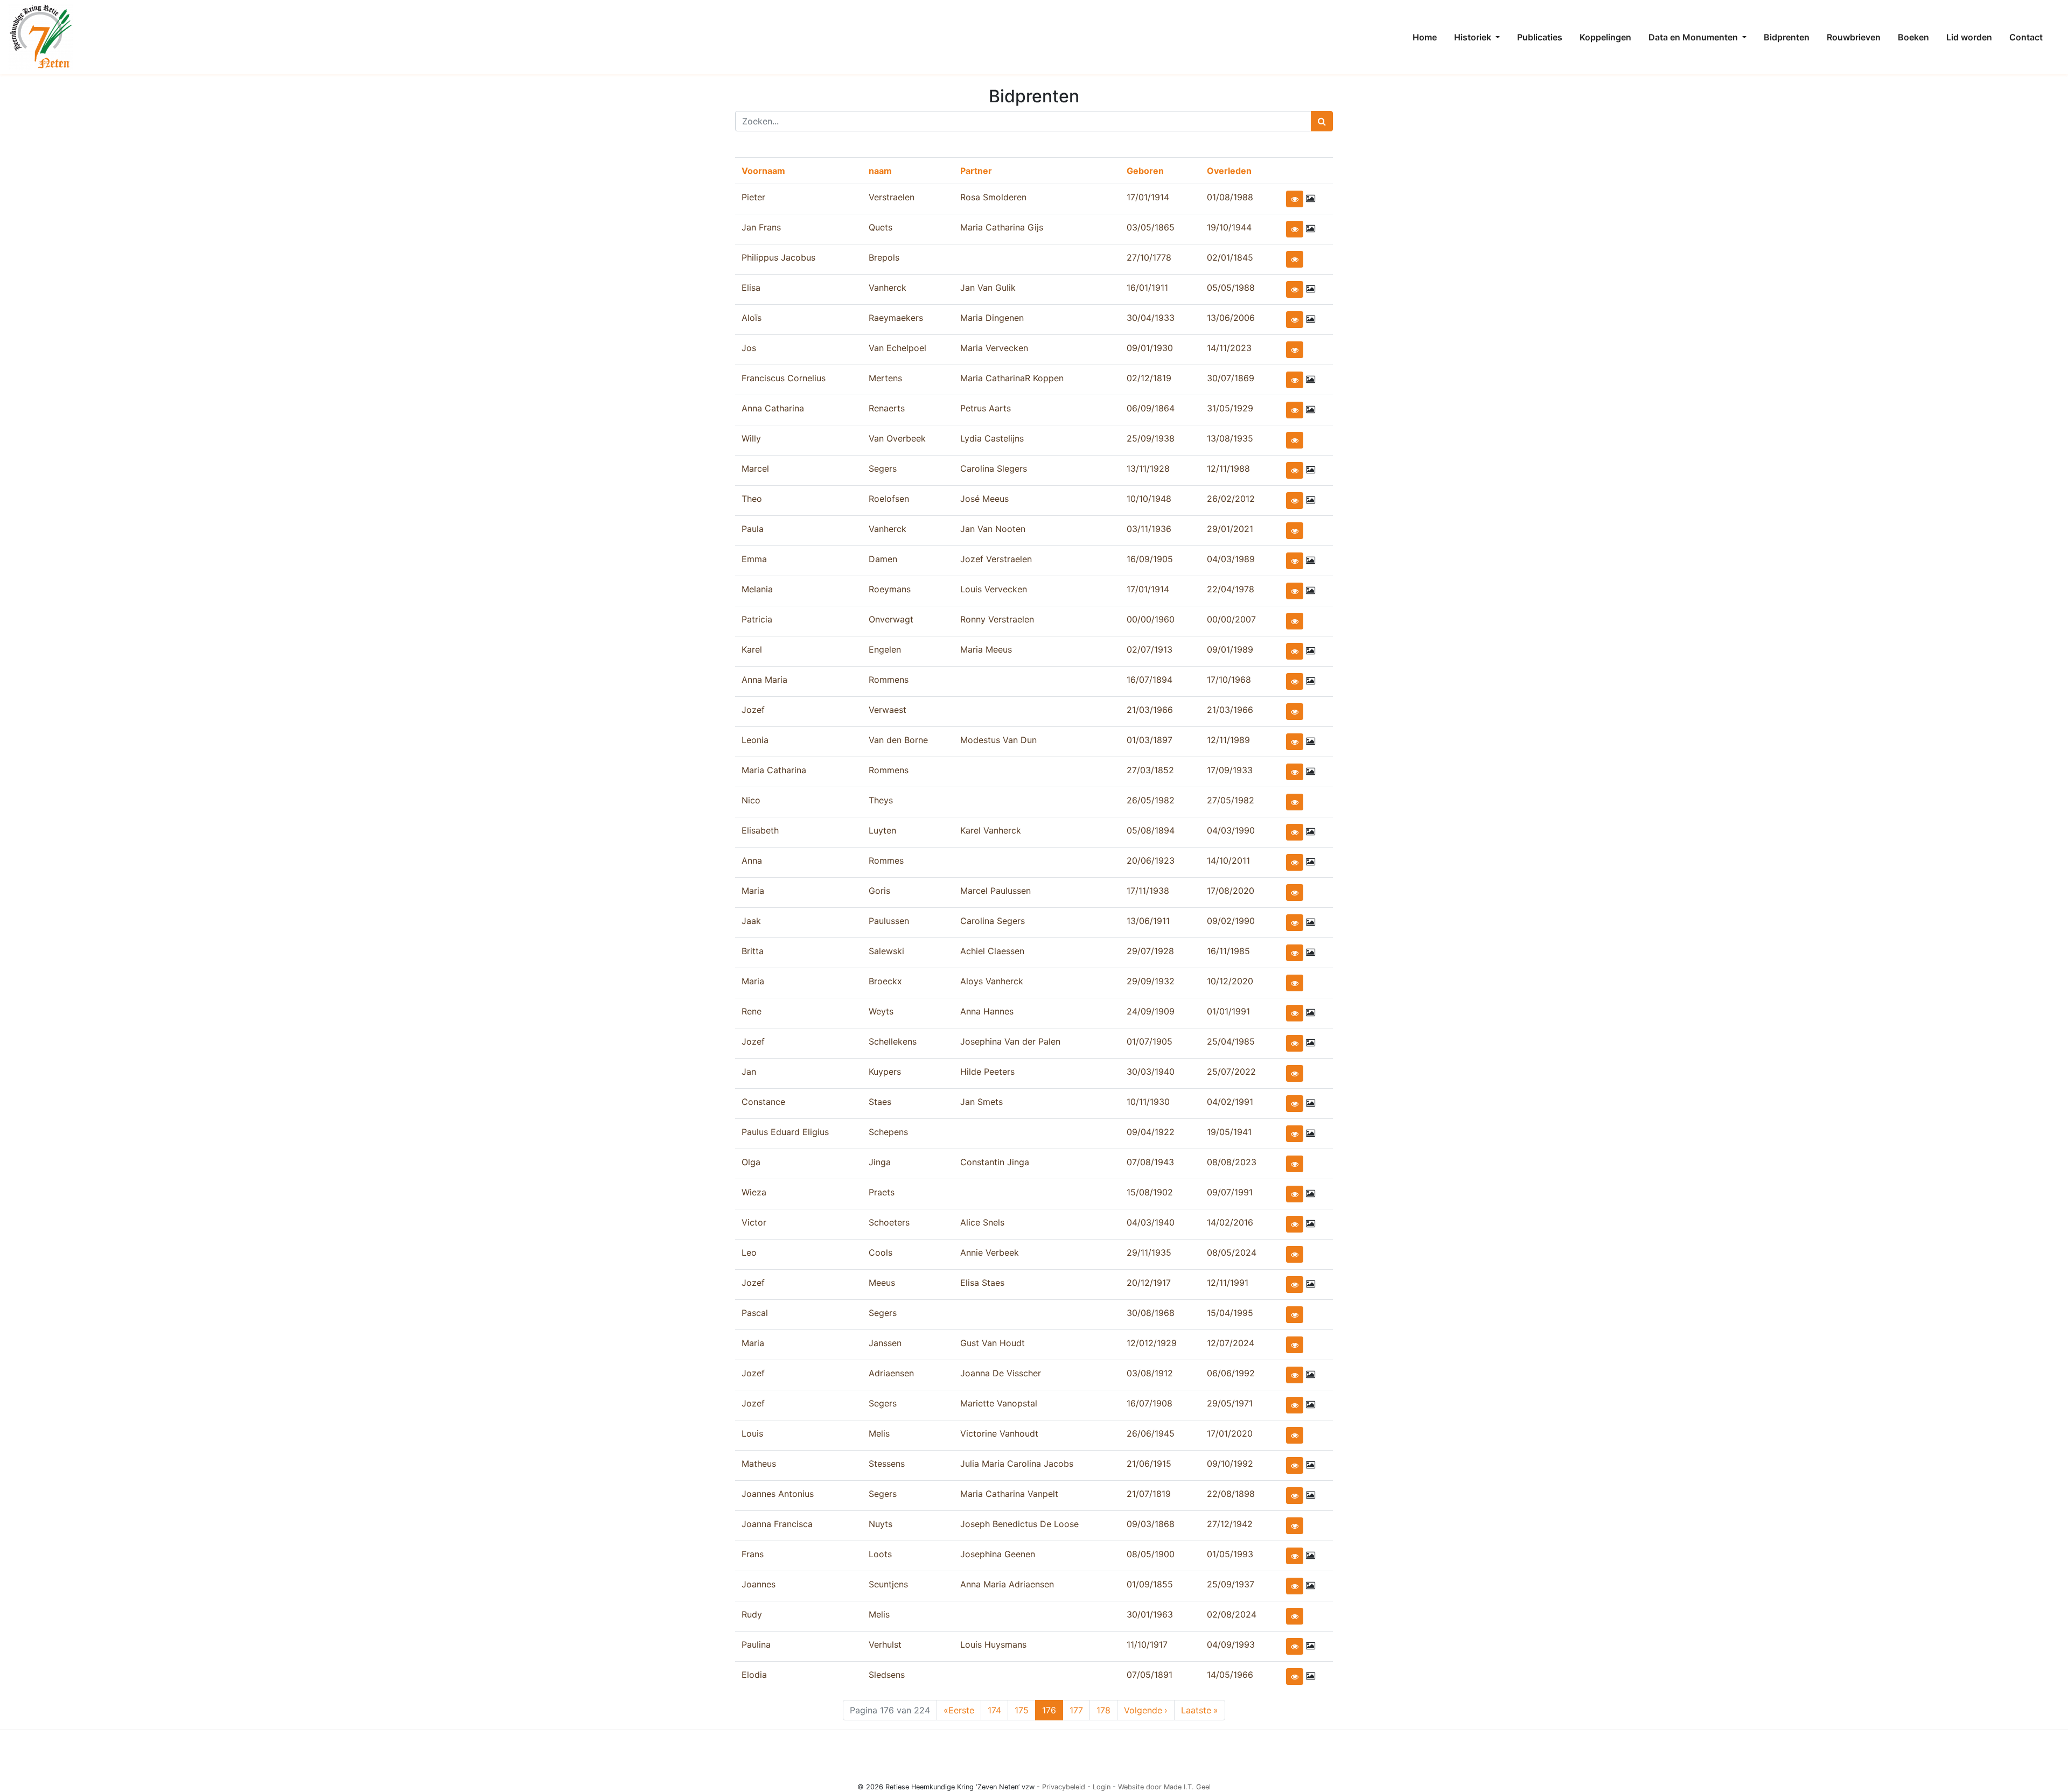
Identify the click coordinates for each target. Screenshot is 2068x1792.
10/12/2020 (1230, 981)
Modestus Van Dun (998, 740)
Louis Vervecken (994, 589)
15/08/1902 (1150, 1192)
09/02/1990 (1231, 921)
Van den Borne (898, 740)
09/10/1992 (1230, 1464)
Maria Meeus (986, 649)
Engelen (885, 649)
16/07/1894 (1150, 680)
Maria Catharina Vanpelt (1009, 1494)
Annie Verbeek (990, 1252)
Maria (753, 891)
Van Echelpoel (897, 348)
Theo (752, 499)
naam (880, 171)
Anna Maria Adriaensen (1007, 1584)
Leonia (755, 740)
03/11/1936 (1149, 529)
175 (1024, 1710)
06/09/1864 (1151, 408)
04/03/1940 (1151, 1222)
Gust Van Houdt (993, 1343)
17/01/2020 (1230, 1433)
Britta (753, 951)
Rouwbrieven (1854, 37)
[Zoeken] (1322, 121)
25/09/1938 (1151, 438)
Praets (882, 1192)
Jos (749, 348)
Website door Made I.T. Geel (1164, 1787)
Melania (757, 589)
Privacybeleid (1064, 1787)
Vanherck (888, 288)
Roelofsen (889, 499)
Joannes (759, 1584)
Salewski (886, 951)
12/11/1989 (1228, 740)
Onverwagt (891, 619)
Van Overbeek (897, 438)
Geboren (1145, 171)
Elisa (751, 288)
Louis (752, 1433)
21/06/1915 (1149, 1464)
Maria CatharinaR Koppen (1012, 378)
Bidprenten (1787, 37)
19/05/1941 (1229, 1132)
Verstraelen (892, 197)
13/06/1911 (1148, 921)
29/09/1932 (1151, 981)
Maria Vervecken (994, 348)
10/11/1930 (1148, 1102)
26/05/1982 (1151, 800)
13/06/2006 (1231, 318)
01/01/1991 (1228, 1011)
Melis (879, 1433)
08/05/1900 (1151, 1554)
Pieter (753, 197)
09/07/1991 (1230, 1192)
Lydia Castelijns (992, 438)
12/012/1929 (1152, 1343)
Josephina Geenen (998, 1554)
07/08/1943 (1150, 1162)
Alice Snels (982, 1222)
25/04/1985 (1231, 1041)
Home (1425, 37)
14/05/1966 (1230, 1675)
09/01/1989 (1230, 649)
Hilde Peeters (987, 1072)
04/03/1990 (1231, 830)
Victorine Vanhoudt (999, 1433)
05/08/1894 (1151, 830)
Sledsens (887, 1675)
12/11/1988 (1228, 468)
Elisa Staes (982, 1283)
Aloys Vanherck (992, 981)
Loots (880, 1554)
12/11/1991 (1228, 1283)
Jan (749, 1072)
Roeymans (890, 589)
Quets (881, 227)
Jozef (753, 710)
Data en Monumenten (1694, 37)
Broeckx (885, 981)
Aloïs (752, 318)
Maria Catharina (774, 770)
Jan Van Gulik (988, 288)
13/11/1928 (1148, 468)
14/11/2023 (1229, 348)
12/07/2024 (1231, 1343)
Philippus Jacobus (778, 257)
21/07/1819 (1149, 1494)
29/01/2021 (1230, 529)
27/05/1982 (1231, 800)
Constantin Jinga (995, 1162)
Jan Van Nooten (993, 529)
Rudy (752, 1614)
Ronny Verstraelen (997, 619)
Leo (749, 1252)
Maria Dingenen (992, 318)
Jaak (751, 921)
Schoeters (889, 1222)
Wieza (754, 1192)
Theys (881, 800)
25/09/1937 (1231, 1584)
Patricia (757, 619)
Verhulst (885, 1644)
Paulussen (889, 921)
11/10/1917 (1147, 1644)
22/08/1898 (1231, 1494)
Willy (751, 438)
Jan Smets (981, 1102)
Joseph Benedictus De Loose (1019, 1524)
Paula (753, 529)
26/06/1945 (1151, 1433)
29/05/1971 (1230, 1403)
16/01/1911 (1147, 288)
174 (997, 1710)
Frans (753, 1554)
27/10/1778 (1149, 257)
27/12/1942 (1230, 1524)
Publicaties (1540, 37)
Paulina (756, 1644)
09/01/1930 (1150, 348)
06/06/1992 (1231, 1373)
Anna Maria (764, 680)
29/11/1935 (1149, 1252)
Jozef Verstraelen (996, 559)
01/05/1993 (1230, 1554)
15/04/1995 (1230, 1313)
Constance (763, 1102)
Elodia (754, 1675)
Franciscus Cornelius (784, 378)
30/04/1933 (1151, 318)
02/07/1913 (1150, 649)
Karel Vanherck (991, 830)
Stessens (887, 1464)
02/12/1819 (1149, 378)
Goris (879, 891)
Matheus (759, 1464)
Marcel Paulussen (995, 891)
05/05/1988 (1231, 288)
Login (1102, 1787)
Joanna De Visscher (1001, 1373)
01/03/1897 (1150, 740)
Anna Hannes (987, 1011)
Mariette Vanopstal (999, 1403)
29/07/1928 (1150, 951)
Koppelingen (1605, 37)
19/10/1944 (1229, 227)
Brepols (884, 257)
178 (1106, 1710)
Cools (881, 1252)
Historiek (1474, 37)
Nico (751, 800)
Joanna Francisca (777, 1524)
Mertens (885, 378)
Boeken (1913, 37)
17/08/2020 (1231, 891)
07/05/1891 (1150, 1675)
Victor (754, 1222)
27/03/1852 (1150, 770)
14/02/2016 (1230, 1222)
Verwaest (888, 710)
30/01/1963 (1150, 1614)
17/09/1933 (1230, 770)
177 (1079, 1710)
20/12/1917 (1149, 1283)
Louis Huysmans (993, 1644)
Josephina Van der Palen (1010, 1041)
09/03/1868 (1151, 1524)
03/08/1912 (1150, 1373)
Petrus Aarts (986, 408)
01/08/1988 (1230, 197)
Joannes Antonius (778, 1494)
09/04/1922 (1151, 1132)
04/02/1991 (1230, 1102)
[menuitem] (1425, 37)
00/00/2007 (1231, 619)
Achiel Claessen (992, 951)
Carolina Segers (993, 921)
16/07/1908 (1150, 1403)
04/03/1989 (1231, 559)
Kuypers (885, 1072)
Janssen (885, 1343)
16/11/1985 (1228, 951)
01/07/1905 (1150, 1041)
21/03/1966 (1150, 710)
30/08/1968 (1151, 1313)
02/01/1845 (1230, 257)
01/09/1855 (1150, 1584)
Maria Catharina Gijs (1002, 227)
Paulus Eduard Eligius (785, 1132)
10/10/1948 (1149, 499)
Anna (752, 860)
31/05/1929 (1230, 408)
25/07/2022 (1231, 1072)
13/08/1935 (1230, 438)
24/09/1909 (1151, 1011)
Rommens (889, 680)
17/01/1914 (1148, 197)
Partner (976, 171)
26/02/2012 (1231, 499)
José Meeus (984, 499)
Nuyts (881, 1524)
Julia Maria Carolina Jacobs (1017, 1464)
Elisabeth (760, 830)
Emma (754, 559)
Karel (752, 649)
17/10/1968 (1229, 680)
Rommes (886, 860)
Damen (883, 559)
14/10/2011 (1228, 860)
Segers (883, 468)
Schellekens (893, 1041)
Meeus (882, 1283)
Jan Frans (761, 227)
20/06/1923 (1151, 860)
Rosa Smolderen (993, 197)
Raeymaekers (896, 318)
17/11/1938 (1148, 891)
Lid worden (1969, 37)
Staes (880, 1102)
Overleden (1229, 171)
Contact (2026, 37)
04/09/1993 (1231, 1644)
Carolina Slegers (994, 468)
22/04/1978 (1231, 589)
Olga (751, 1162)
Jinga (880, 1162)
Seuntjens (888, 1584)
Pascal (755, 1313)
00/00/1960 (1151, 619)
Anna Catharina (773, 408)
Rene (752, 1011)
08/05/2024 (1232, 1252)
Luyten (882, 830)
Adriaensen (891, 1373)
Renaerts (887, 408)
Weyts (881, 1011)
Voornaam (763, 171)
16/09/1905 (1150, 559)
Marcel (755, 468)
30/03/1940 (1151, 1072)
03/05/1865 (1151, 227)
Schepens (888, 1132)
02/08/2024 (1232, 1614)
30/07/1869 (1231, 378)
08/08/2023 (1232, 1162)
